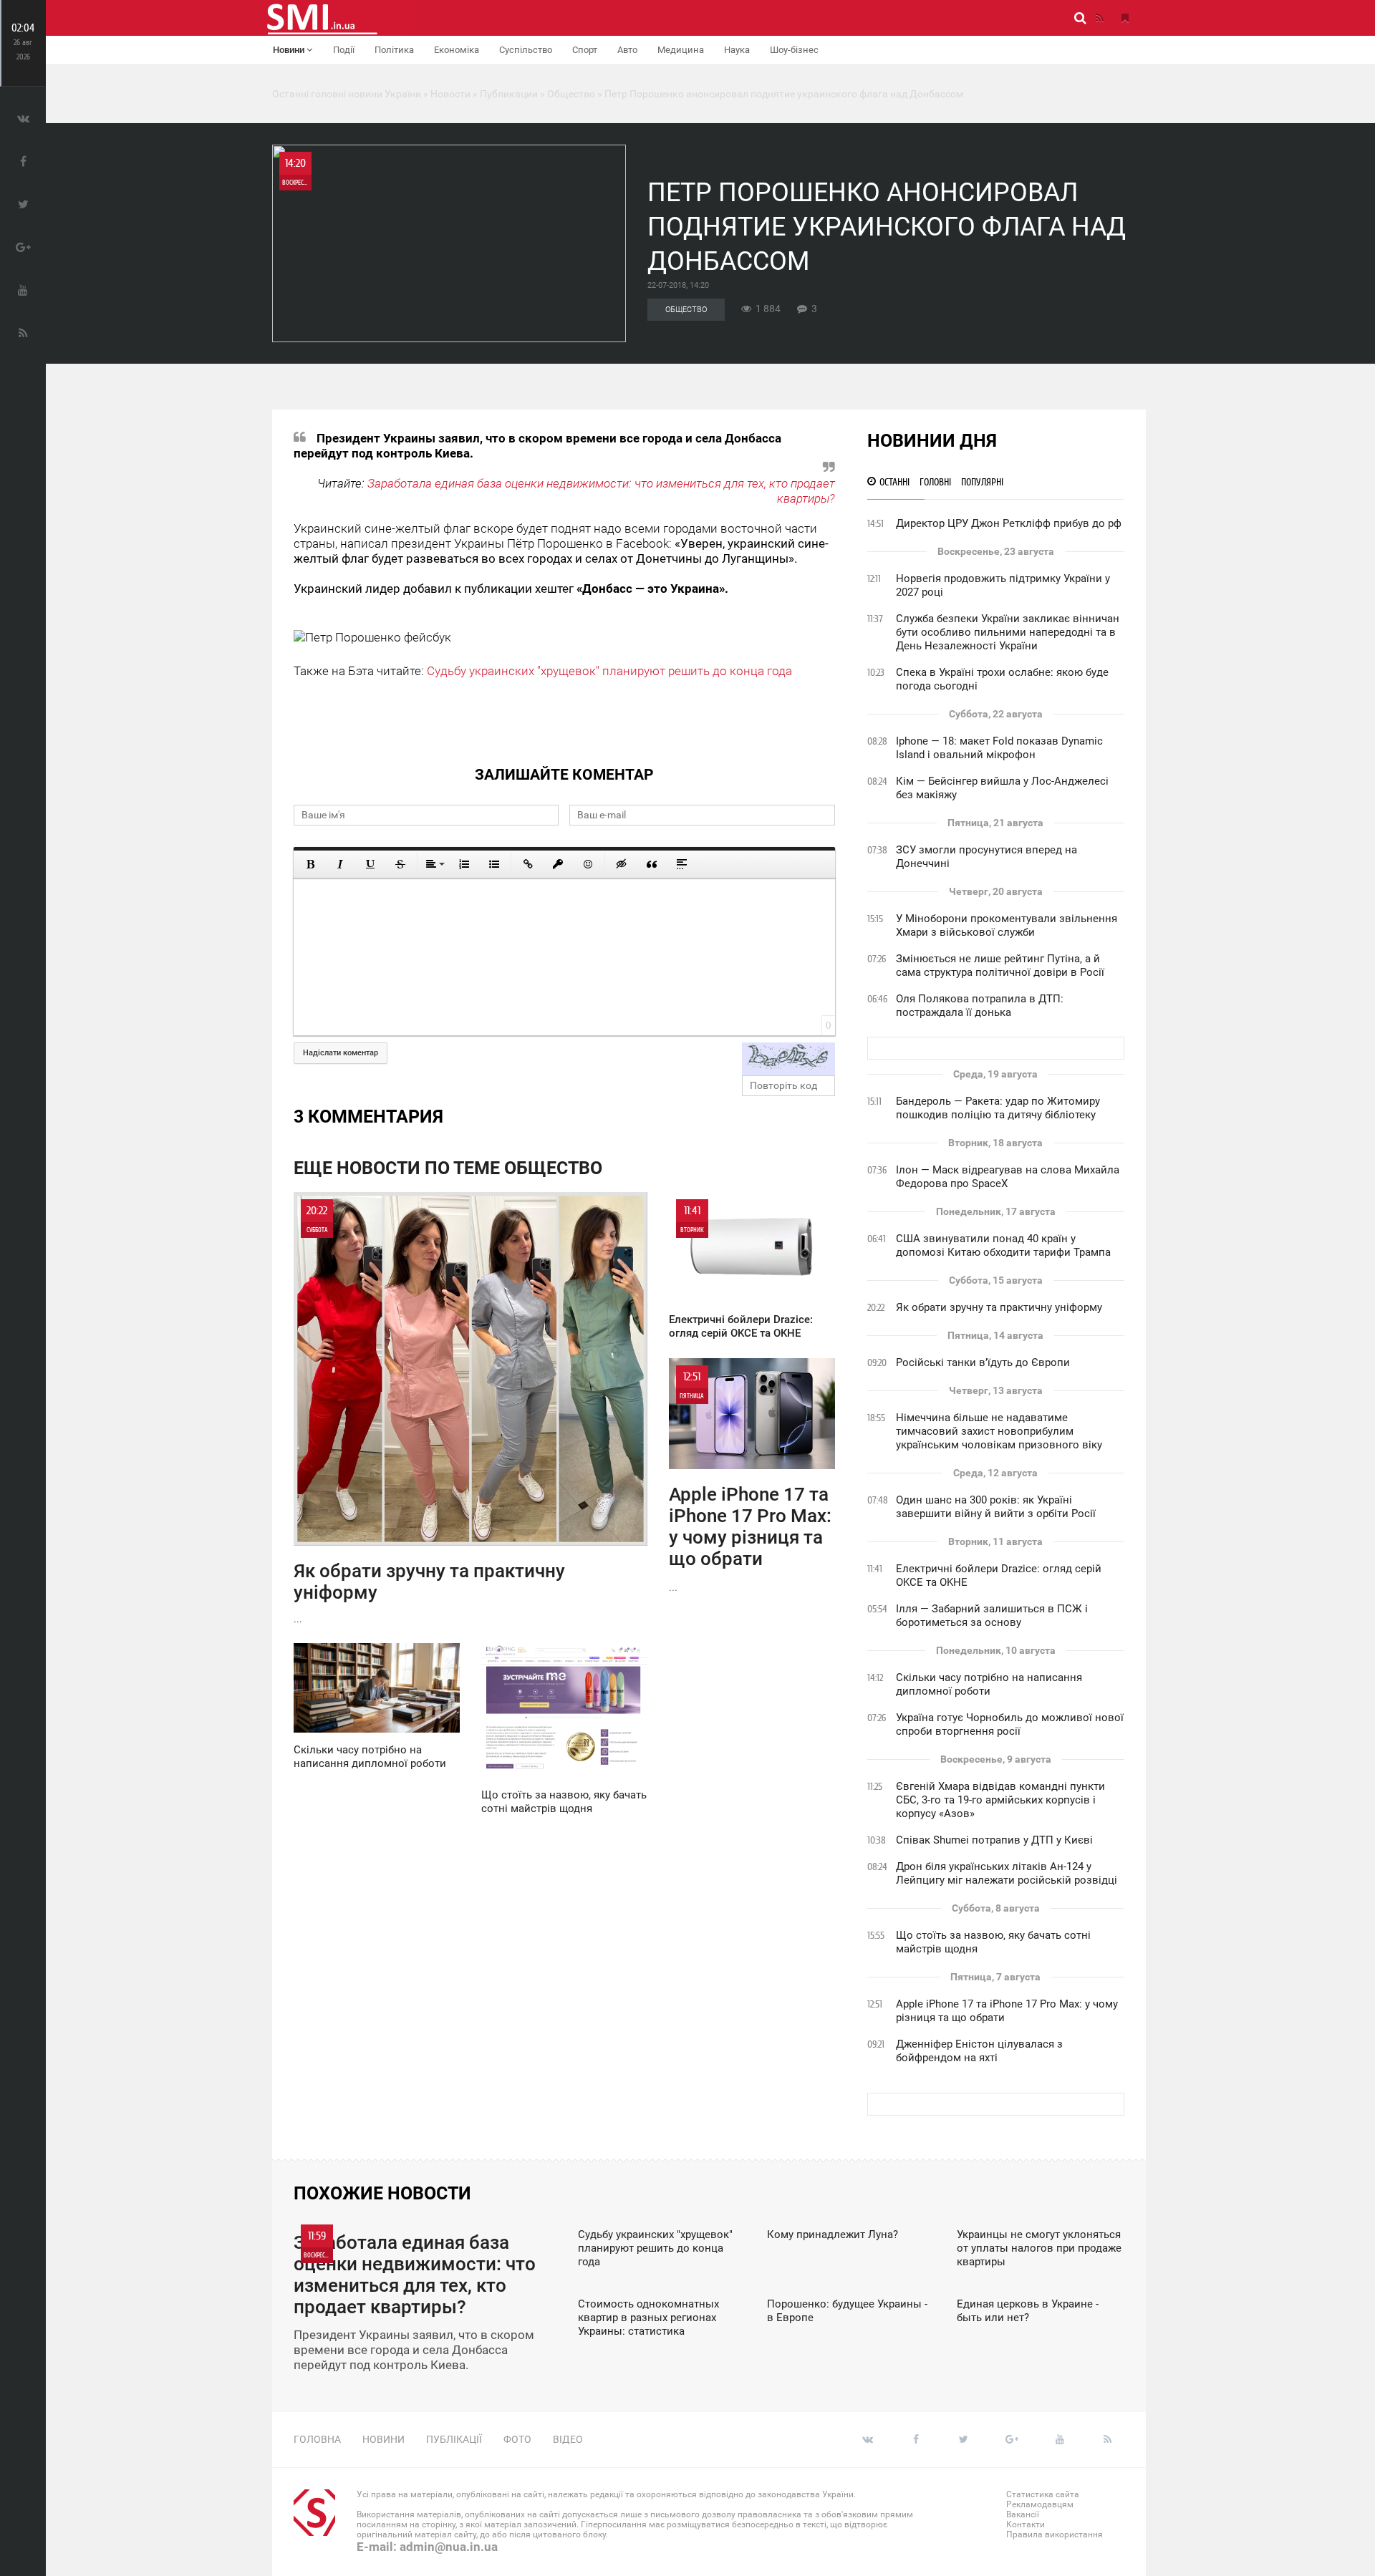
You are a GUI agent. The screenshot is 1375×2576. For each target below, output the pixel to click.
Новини (290, 50)
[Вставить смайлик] (588, 864)
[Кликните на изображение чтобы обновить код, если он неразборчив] (788, 1059)
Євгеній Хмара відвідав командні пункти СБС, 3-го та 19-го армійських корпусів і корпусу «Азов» (1000, 1800)
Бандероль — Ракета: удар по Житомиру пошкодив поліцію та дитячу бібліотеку (998, 1108)
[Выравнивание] (434, 864)
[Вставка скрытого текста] (622, 864)
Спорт (585, 50)
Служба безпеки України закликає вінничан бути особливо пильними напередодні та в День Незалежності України (1008, 632)
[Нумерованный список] (464, 864)
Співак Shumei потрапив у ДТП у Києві (994, 1840)
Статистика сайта (1043, 2494)
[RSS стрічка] (1099, 18)
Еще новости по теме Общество (448, 1168)
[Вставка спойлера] (682, 864)
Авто (627, 50)
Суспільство (526, 50)
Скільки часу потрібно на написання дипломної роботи (989, 1684)
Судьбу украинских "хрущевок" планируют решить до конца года (609, 671)
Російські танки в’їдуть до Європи (983, 1362)
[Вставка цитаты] (652, 864)
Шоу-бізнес (794, 50)
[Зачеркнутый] (400, 864)
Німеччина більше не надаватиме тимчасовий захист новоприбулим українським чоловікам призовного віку (999, 1431)
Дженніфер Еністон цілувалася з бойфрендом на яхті (979, 2051)
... (429, 1414)
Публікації (454, 2439)
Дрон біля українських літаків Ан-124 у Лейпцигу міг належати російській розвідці (1007, 1873)
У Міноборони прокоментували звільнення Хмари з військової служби (1007, 925)
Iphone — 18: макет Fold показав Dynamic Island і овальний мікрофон (999, 748)
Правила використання (1055, 2534)
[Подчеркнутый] (370, 864)
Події (344, 50)
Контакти (1026, 2524)
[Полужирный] (310, 864)
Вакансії (1023, 2514)
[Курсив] (340, 864)
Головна (317, 2439)
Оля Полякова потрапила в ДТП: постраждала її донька (980, 1006)
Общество (686, 310)
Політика (394, 50)
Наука (737, 50)
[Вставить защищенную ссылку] (558, 864)
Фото (517, 2439)
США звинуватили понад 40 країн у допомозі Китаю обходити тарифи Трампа (1003, 1245)
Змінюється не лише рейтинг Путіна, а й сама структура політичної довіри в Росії (1000, 965)
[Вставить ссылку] (528, 864)
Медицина (681, 50)
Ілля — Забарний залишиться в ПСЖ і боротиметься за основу (992, 1616)
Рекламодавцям (1040, 2504)
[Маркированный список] (494, 864)
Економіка (457, 50)
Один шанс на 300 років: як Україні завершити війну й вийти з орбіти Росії (996, 1507)
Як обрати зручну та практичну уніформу (999, 1307)
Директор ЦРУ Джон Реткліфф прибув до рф (1009, 523)
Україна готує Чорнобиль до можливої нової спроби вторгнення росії (1010, 1724)
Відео (568, 2439)
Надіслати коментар (341, 1053)
